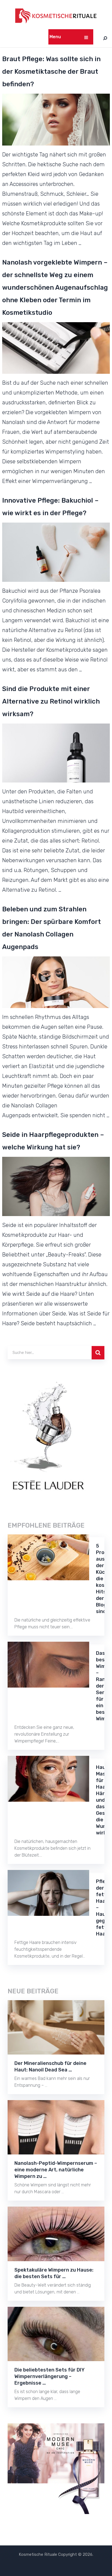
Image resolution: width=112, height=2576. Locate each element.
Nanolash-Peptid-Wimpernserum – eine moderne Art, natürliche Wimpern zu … (56, 2170)
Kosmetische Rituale (38, 2554)
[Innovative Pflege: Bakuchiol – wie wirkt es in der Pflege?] (56, 552)
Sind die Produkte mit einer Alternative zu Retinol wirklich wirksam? (51, 701)
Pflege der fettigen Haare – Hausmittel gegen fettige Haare (100, 1908)
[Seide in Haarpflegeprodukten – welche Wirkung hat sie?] (56, 1186)
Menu (55, 37)
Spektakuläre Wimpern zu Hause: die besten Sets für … (54, 2273)
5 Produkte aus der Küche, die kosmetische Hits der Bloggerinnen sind (100, 1579)
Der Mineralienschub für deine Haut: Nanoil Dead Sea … (50, 2067)
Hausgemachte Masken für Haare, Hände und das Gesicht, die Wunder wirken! (100, 1800)
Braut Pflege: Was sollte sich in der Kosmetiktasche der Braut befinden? (51, 72)
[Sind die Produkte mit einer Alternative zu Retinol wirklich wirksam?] (56, 753)
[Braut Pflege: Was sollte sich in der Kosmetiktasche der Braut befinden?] (56, 120)
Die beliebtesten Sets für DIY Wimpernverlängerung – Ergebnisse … (49, 2376)
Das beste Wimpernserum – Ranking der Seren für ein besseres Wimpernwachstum (100, 1686)
